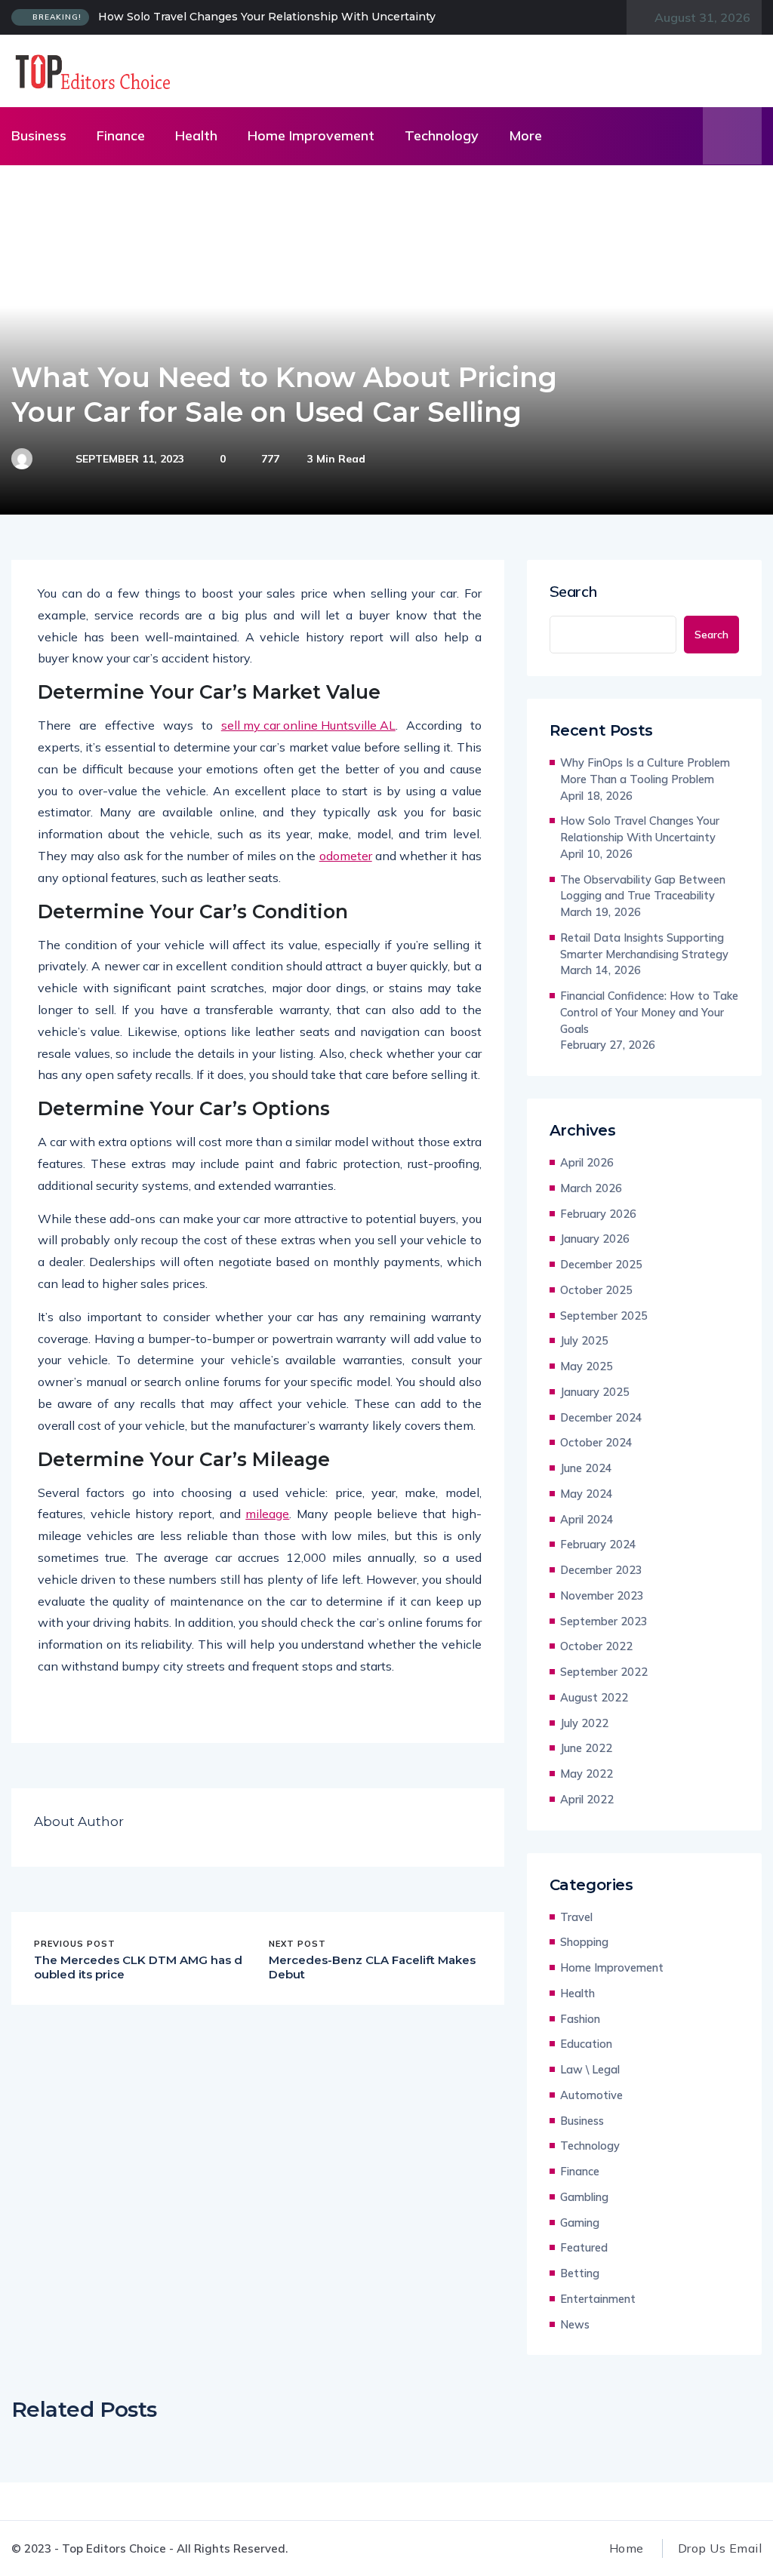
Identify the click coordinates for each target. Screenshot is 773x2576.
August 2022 (594, 1697)
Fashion (580, 2019)
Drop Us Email (720, 2548)
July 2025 (584, 1340)
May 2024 (587, 1494)
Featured (584, 2247)
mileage (267, 1514)
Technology (442, 135)
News (575, 2324)
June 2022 (586, 1748)
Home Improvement (311, 135)
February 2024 (598, 1544)
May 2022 (587, 1774)
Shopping (584, 1942)
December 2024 (601, 1417)
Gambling (584, 2197)
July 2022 (584, 1723)
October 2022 (596, 1646)
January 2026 (595, 1239)
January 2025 (595, 1392)
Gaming (580, 2222)
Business (39, 135)
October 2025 (596, 1290)
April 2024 (587, 1519)
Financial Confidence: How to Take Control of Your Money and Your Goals (649, 1012)
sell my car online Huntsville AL (308, 725)
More (525, 135)
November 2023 (602, 1595)
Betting (580, 2273)
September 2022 (604, 1672)
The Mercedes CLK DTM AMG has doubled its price (138, 1967)
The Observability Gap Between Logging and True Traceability (643, 888)
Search (573, 592)
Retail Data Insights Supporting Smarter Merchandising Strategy (644, 946)
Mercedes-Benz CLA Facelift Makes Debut (372, 1967)
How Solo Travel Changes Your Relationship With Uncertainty (267, 17)
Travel (576, 1917)
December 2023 (601, 1570)
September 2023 (604, 1621)
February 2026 (598, 1214)
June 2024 (586, 1468)
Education (586, 2044)
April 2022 (587, 1799)
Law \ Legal (590, 2069)
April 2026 (587, 1162)
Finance (121, 135)
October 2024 (596, 1442)
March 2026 (591, 1188)
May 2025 (587, 1366)
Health (196, 135)
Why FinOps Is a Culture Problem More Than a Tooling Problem (645, 771)
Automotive (591, 2095)
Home (627, 2548)
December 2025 (601, 1264)
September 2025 (604, 1316)
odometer (346, 856)
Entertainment (598, 2299)
